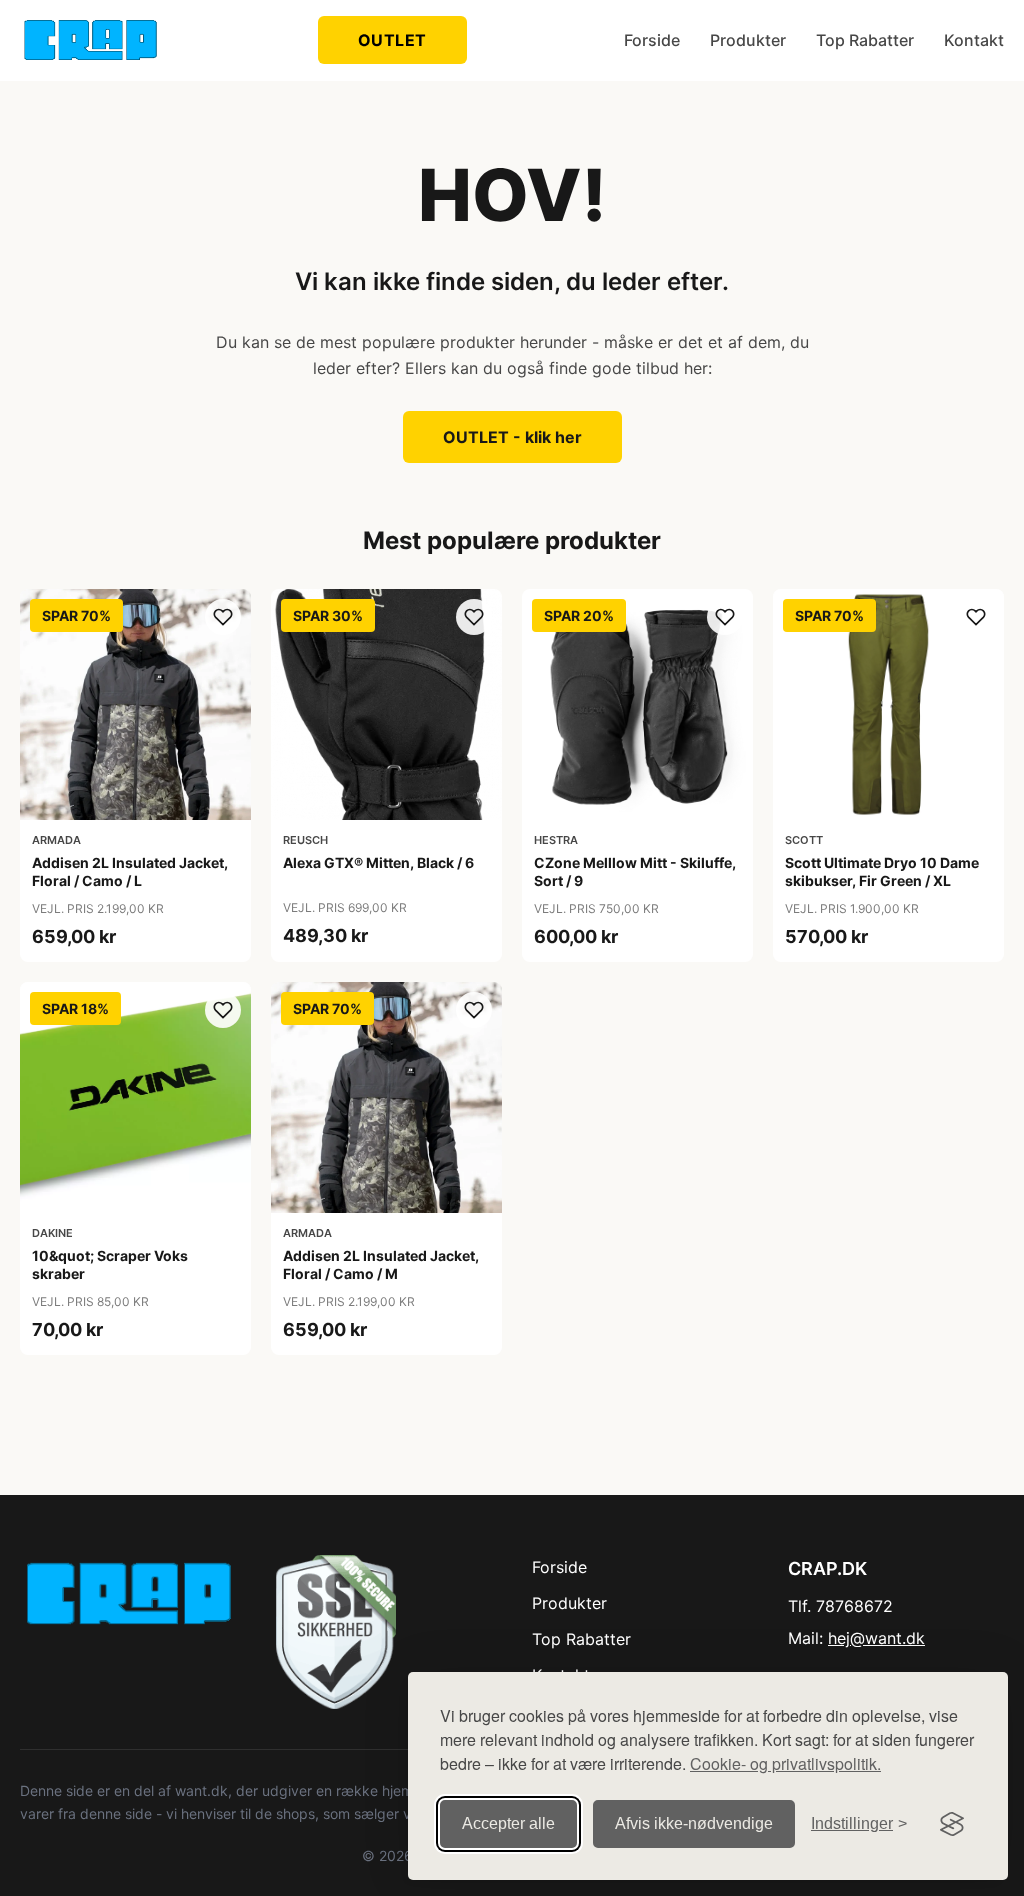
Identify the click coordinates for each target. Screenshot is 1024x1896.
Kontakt (974, 40)
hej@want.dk (876, 1638)
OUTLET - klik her (512, 437)
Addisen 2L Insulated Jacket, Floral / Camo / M (381, 1264)
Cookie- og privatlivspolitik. (785, 1763)
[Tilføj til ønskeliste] (223, 617)
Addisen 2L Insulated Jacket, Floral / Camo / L (130, 871)
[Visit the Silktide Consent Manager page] (952, 1824)
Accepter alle (508, 1823)
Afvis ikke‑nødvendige (694, 1823)
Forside (652, 40)
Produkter (748, 40)
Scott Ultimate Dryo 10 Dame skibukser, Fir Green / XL (882, 871)
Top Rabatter (865, 40)
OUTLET (392, 40)
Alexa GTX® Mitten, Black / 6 (378, 862)
